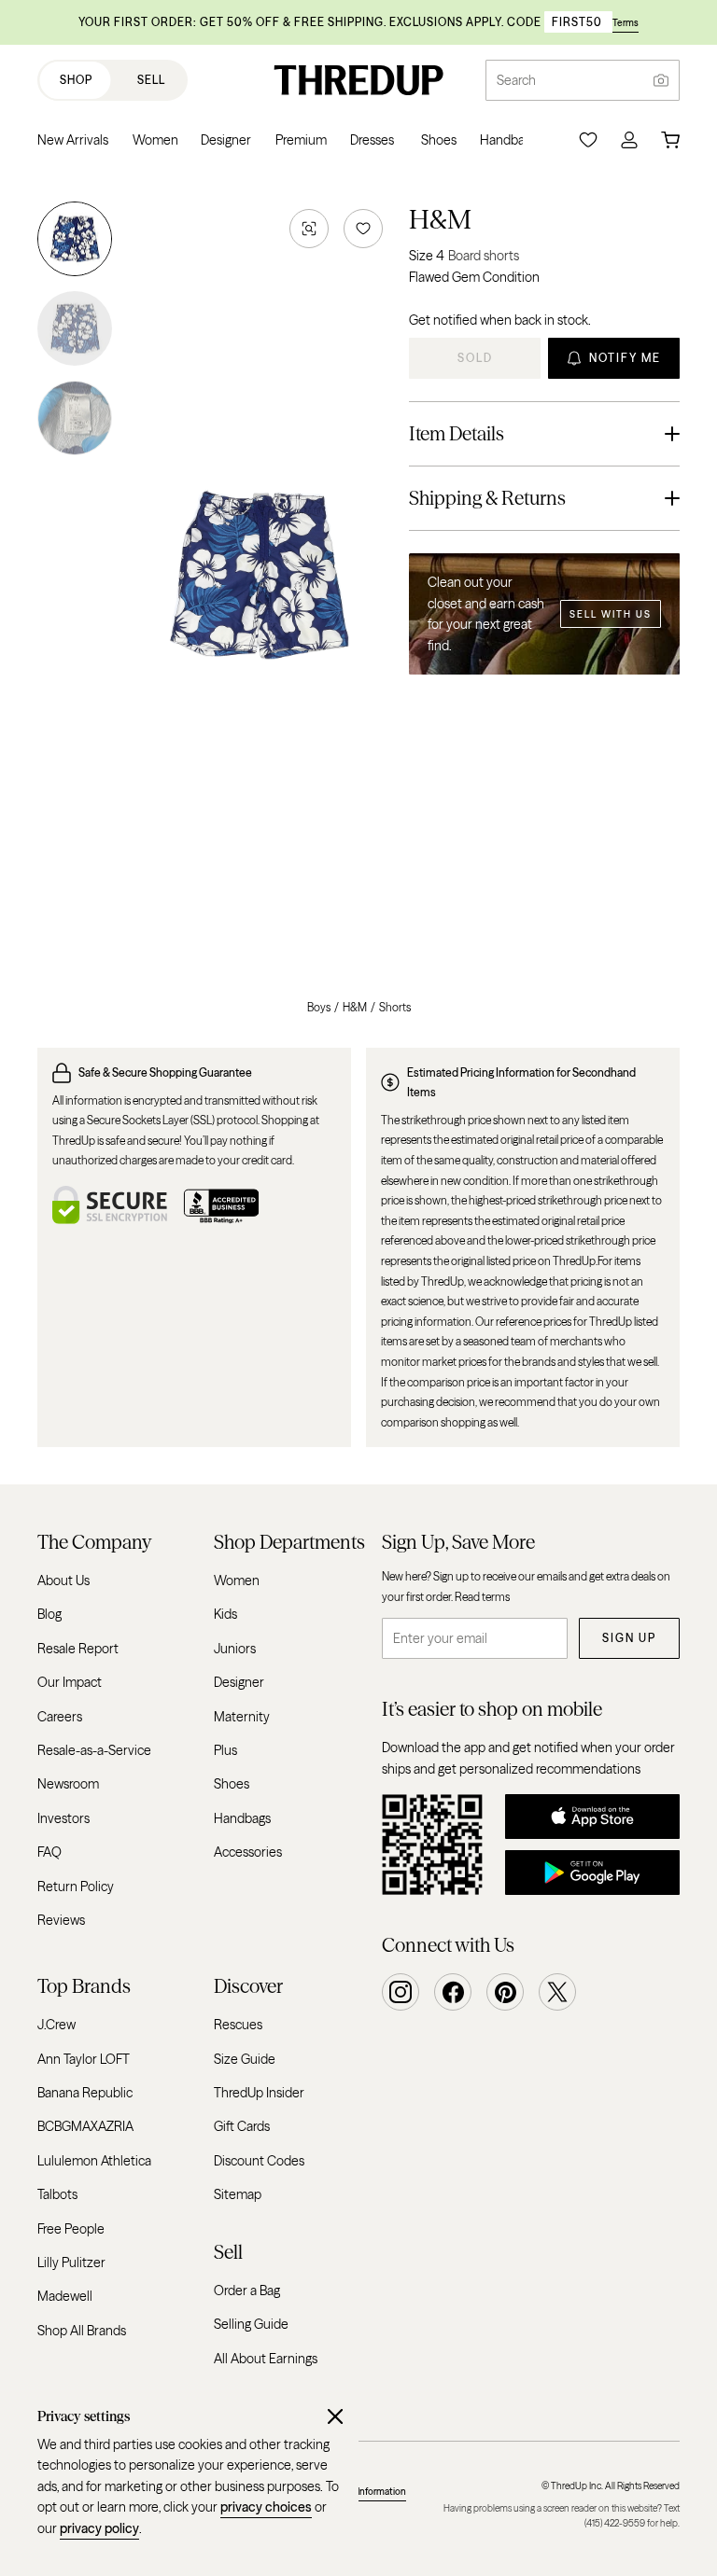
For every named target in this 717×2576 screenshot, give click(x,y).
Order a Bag (247, 2291)
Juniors (235, 1649)
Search (516, 80)
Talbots (57, 2195)
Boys (319, 1007)
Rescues (238, 2026)
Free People (71, 2229)
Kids (225, 1615)
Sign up (629, 1638)
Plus (225, 1750)
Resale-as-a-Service (94, 1750)
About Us (63, 1580)
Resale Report (78, 1649)
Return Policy (76, 1887)
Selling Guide (251, 2325)
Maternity (242, 1717)
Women (237, 1580)
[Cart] (670, 140)
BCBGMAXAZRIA (85, 2127)
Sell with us (611, 614)
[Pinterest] (505, 1992)
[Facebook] (453, 1992)
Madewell (65, 2297)
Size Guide (245, 2059)
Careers (60, 1717)
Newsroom (68, 1785)
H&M (440, 219)
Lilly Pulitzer (71, 2263)
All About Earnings (266, 2359)
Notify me (625, 358)
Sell (151, 80)
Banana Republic (85, 2093)
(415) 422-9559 (615, 2523)
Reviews (61, 1920)
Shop (76, 80)
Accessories (248, 1852)
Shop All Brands (82, 2331)
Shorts (395, 1007)
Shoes (232, 1785)
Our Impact (70, 1682)
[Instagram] (401, 1992)
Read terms (482, 1597)
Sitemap (238, 2195)
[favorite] (363, 229)
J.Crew (56, 2026)
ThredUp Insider (259, 2093)
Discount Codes (259, 2161)
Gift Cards (242, 2127)
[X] (557, 1992)
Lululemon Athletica (94, 2161)
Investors (63, 1818)
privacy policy (99, 2528)
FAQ (49, 1852)
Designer (239, 1682)
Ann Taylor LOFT (84, 2059)
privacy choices (266, 2507)
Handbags (242, 1818)
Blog (49, 1615)
